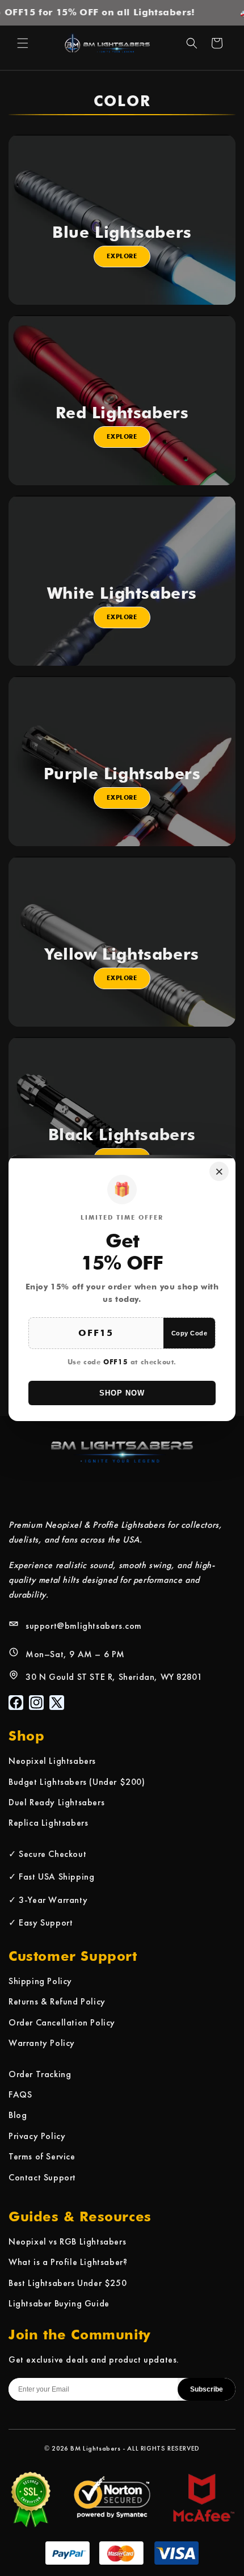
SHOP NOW (122, 1393)
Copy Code (190, 1333)
